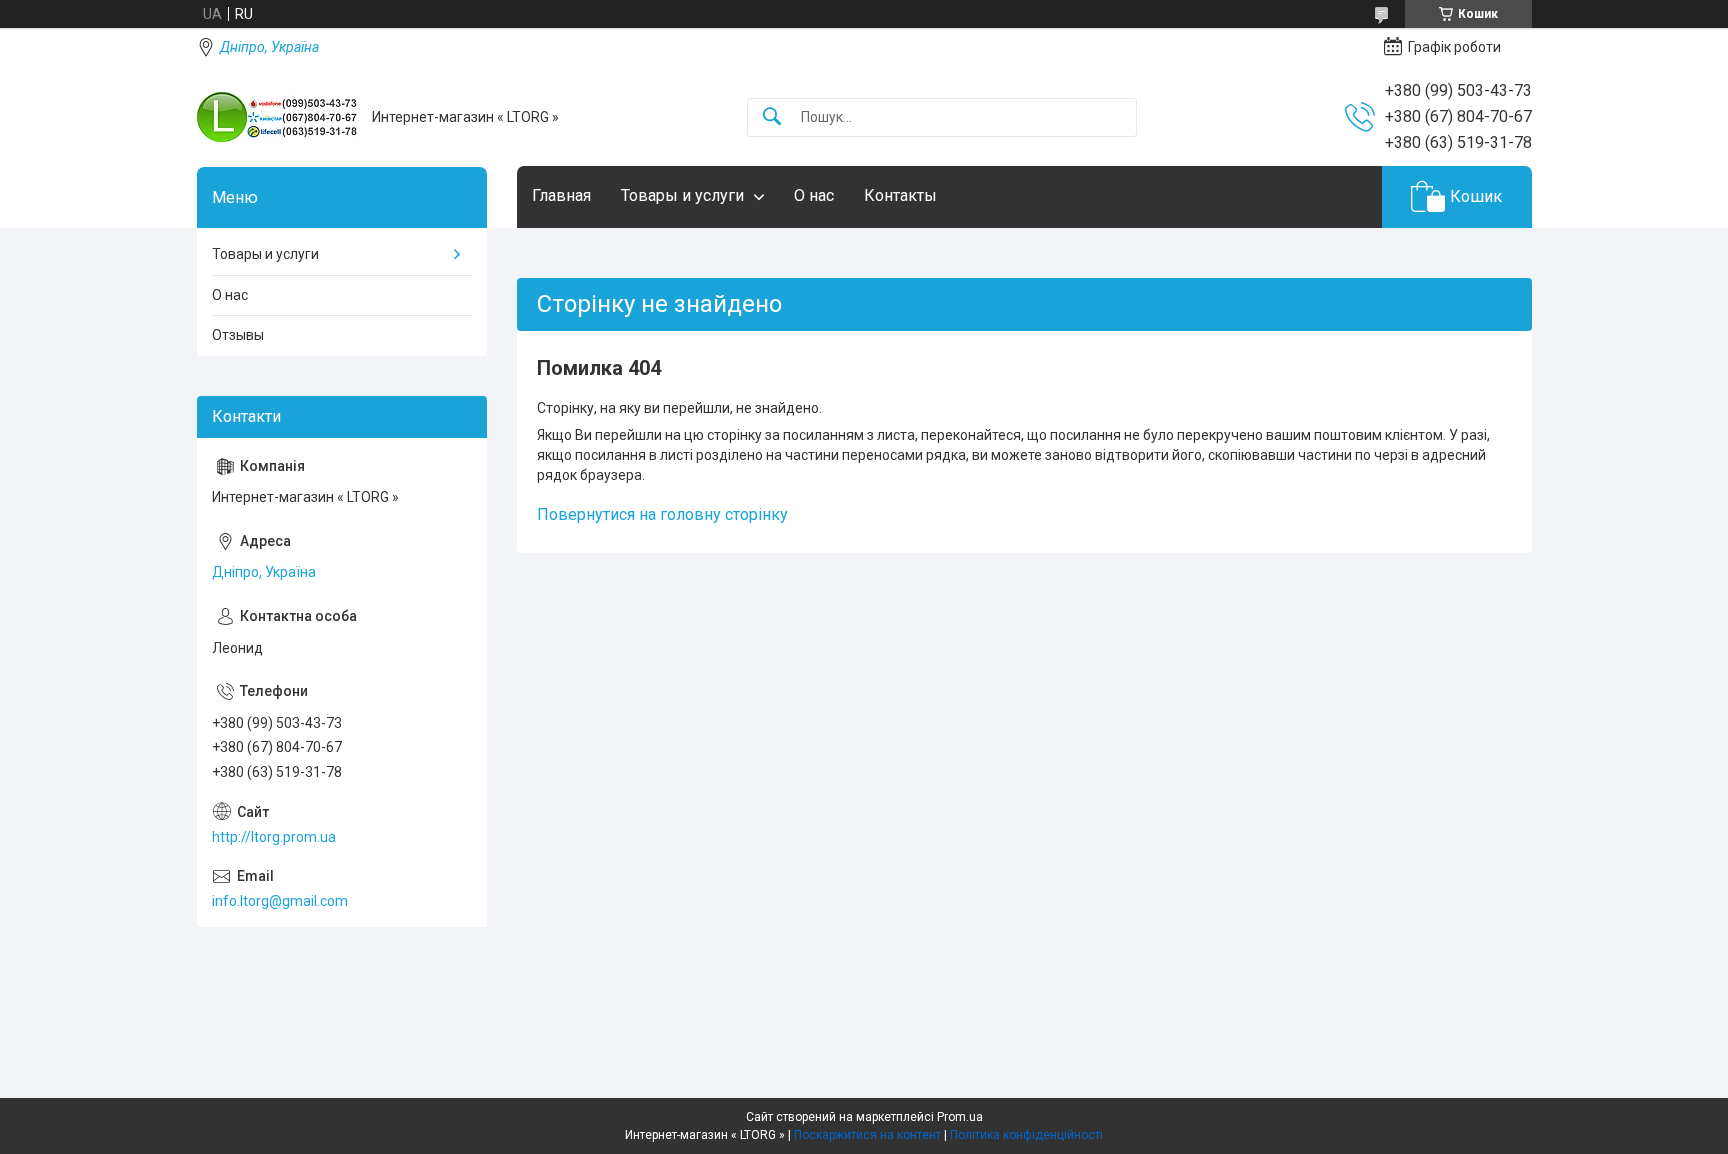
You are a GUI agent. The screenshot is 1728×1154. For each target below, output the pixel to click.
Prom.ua (960, 1117)
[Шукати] (772, 117)
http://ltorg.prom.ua (274, 837)
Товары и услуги (682, 195)
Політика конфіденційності (1026, 1135)
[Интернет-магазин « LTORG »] (277, 117)
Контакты (900, 195)
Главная (561, 195)
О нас (814, 195)
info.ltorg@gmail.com (280, 901)
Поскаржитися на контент (867, 1135)
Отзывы (238, 335)
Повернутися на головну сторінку (662, 514)
